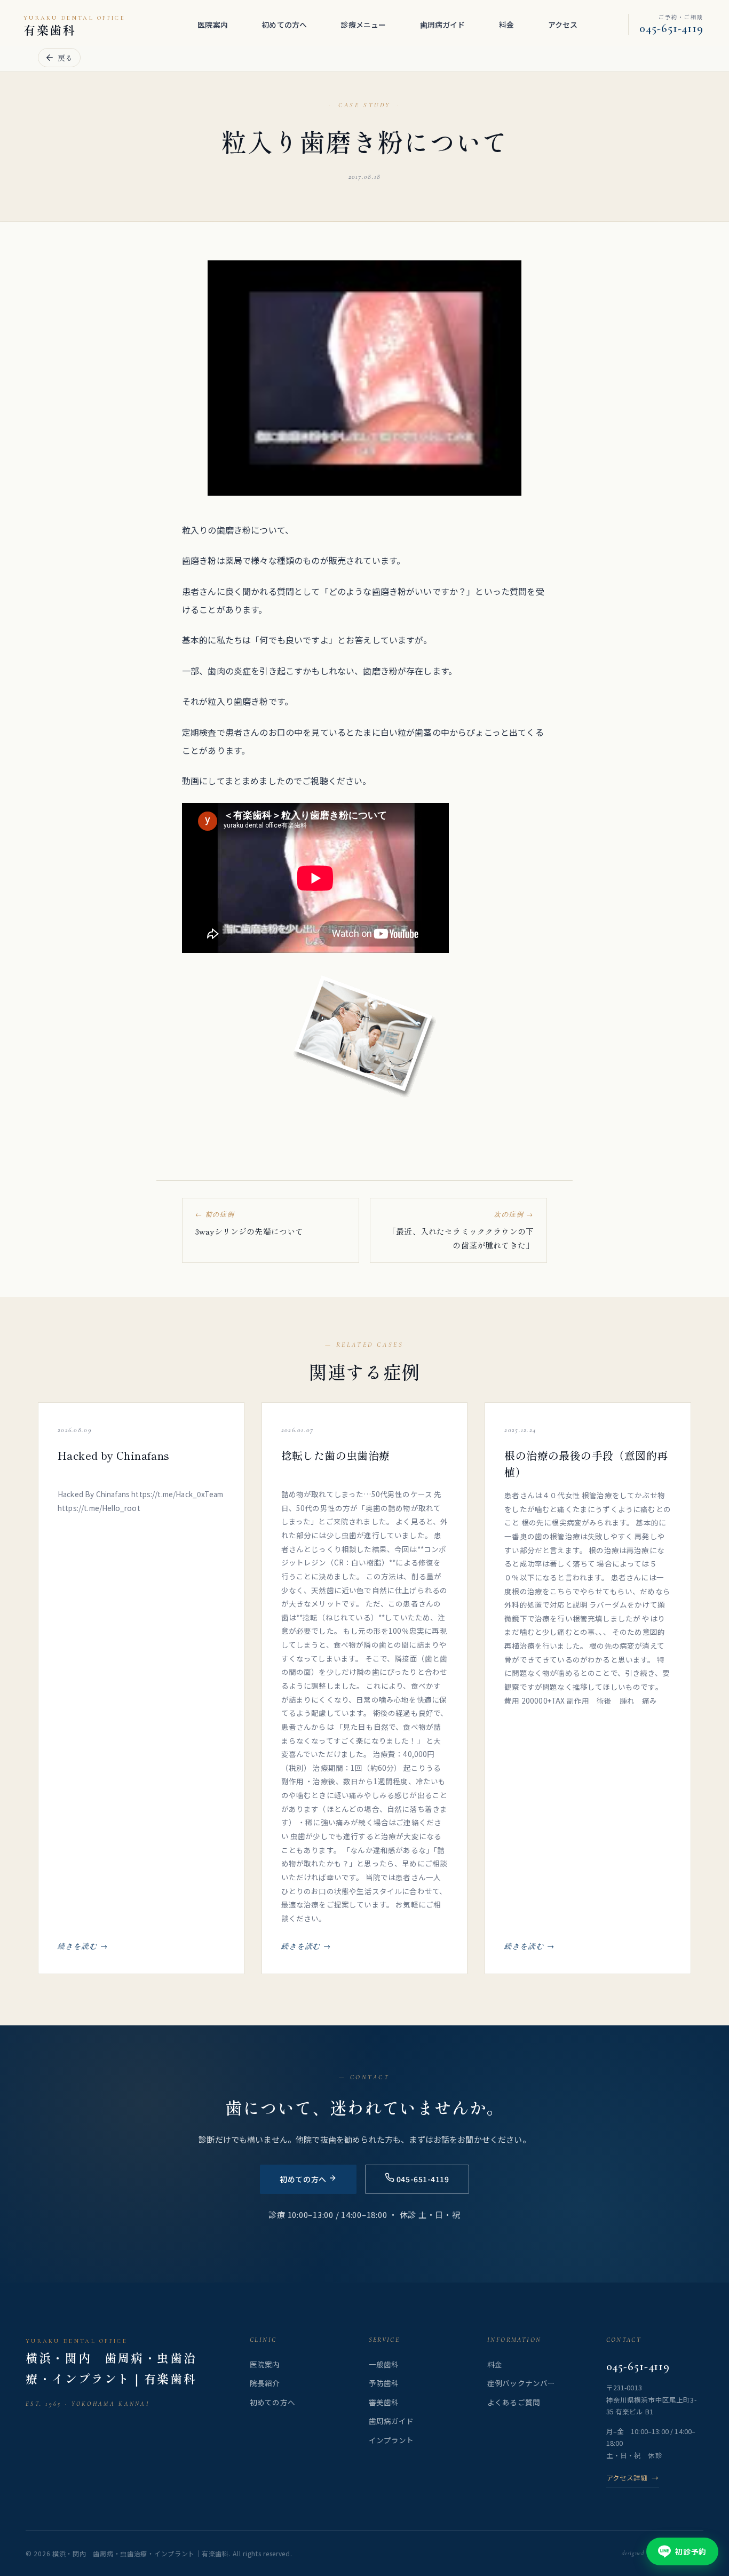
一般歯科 (384, 2364)
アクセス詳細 (633, 2478)
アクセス (563, 25)
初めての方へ (284, 25)
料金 (506, 25)
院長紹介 (265, 2383)
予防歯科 (384, 2383)
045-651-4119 (638, 2366)
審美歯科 (384, 2402)
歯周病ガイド (443, 25)
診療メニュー (363, 25)
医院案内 (213, 25)
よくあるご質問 (514, 2402)
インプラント (391, 2440)
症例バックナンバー (521, 2383)
